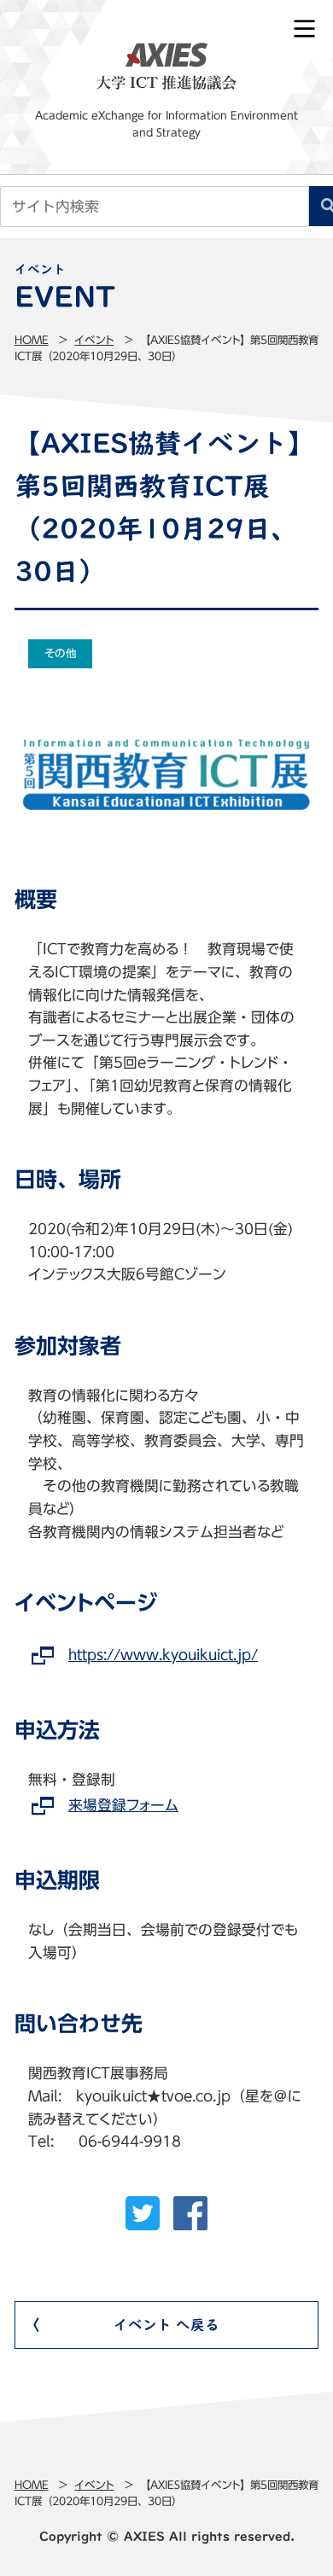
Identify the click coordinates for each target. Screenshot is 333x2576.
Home (32, 340)
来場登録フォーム (123, 1805)
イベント (94, 340)
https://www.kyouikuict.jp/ (163, 1655)
